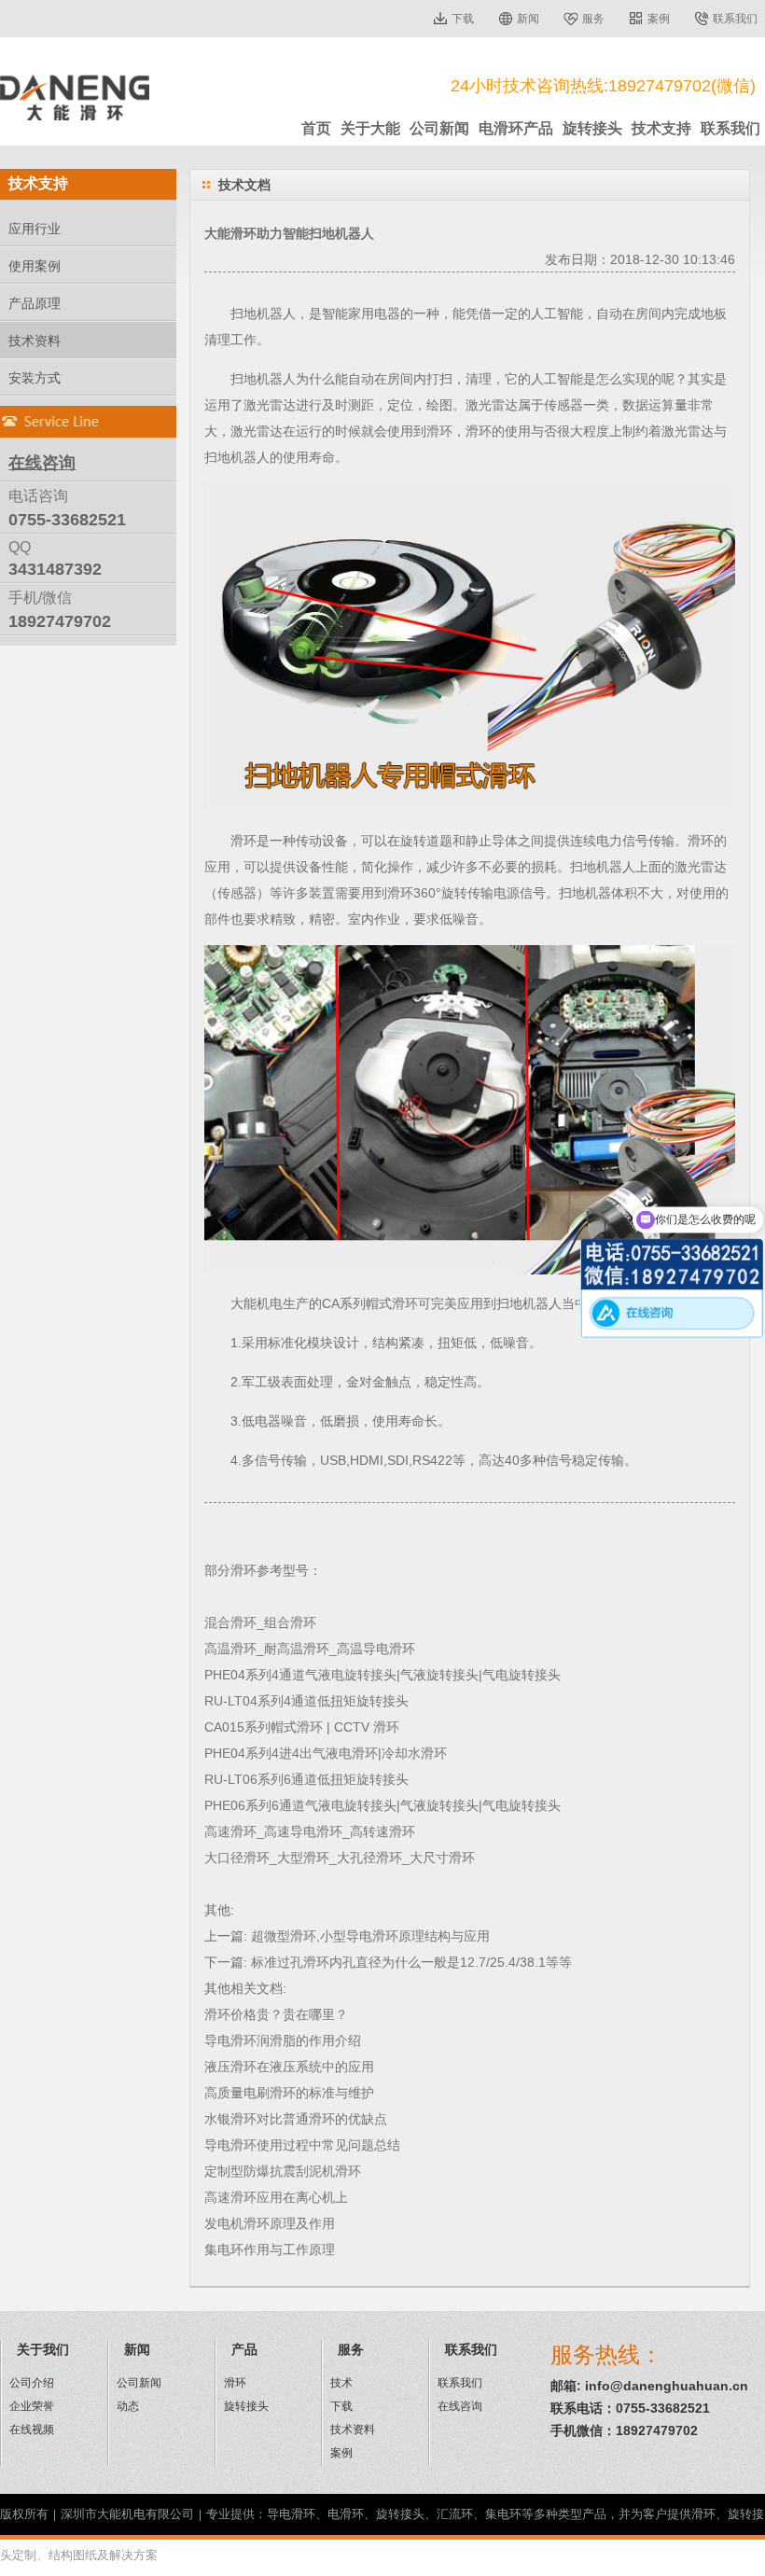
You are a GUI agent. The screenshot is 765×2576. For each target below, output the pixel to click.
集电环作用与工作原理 (270, 2249)
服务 (593, 19)
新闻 (528, 19)
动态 (128, 2406)
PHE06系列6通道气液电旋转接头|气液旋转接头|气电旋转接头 (382, 1805)
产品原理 (35, 303)
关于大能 (370, 128)
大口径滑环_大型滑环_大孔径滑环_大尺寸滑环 (340, 1858)
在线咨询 (460, 2406)
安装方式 (35, 378)
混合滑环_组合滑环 (260, 1622)
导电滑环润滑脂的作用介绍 (283, 2040)
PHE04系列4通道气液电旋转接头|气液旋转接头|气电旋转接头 (382, 1675)
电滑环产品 (516, 128)
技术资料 (35, 341)
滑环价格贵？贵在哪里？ (276, 2014)
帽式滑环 (392, 1303)
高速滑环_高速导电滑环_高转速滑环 (310, 1831)
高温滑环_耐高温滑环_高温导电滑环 (310, 1649)
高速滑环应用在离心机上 (276, 2197)
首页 (316, 128)
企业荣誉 (32, 2406)
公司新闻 (439, 128)
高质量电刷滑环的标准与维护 (289, 2093)
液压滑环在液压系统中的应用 (289, 2067)
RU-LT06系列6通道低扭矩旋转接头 (306, 1779)
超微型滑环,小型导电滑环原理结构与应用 (370, 1936)
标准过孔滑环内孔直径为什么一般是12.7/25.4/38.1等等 (411, 1962)
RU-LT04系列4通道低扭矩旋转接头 (306, 1701)
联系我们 (735, 19)
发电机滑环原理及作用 (270, 2223)
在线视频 (32, 2430)
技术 (341, 2383)
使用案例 (35, 266)
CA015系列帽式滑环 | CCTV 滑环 (302, 1727)
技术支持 (661, 128)
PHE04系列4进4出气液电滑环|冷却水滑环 (326, 1753)
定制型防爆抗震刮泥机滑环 (283, 2171)
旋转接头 (592, 128)
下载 (463, 19)
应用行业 (35, 229)
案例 (659, 19)
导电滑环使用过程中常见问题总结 (302, 2145)
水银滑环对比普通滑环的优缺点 (296, 2119)
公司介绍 (32, 2383)
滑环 (439, 431)
